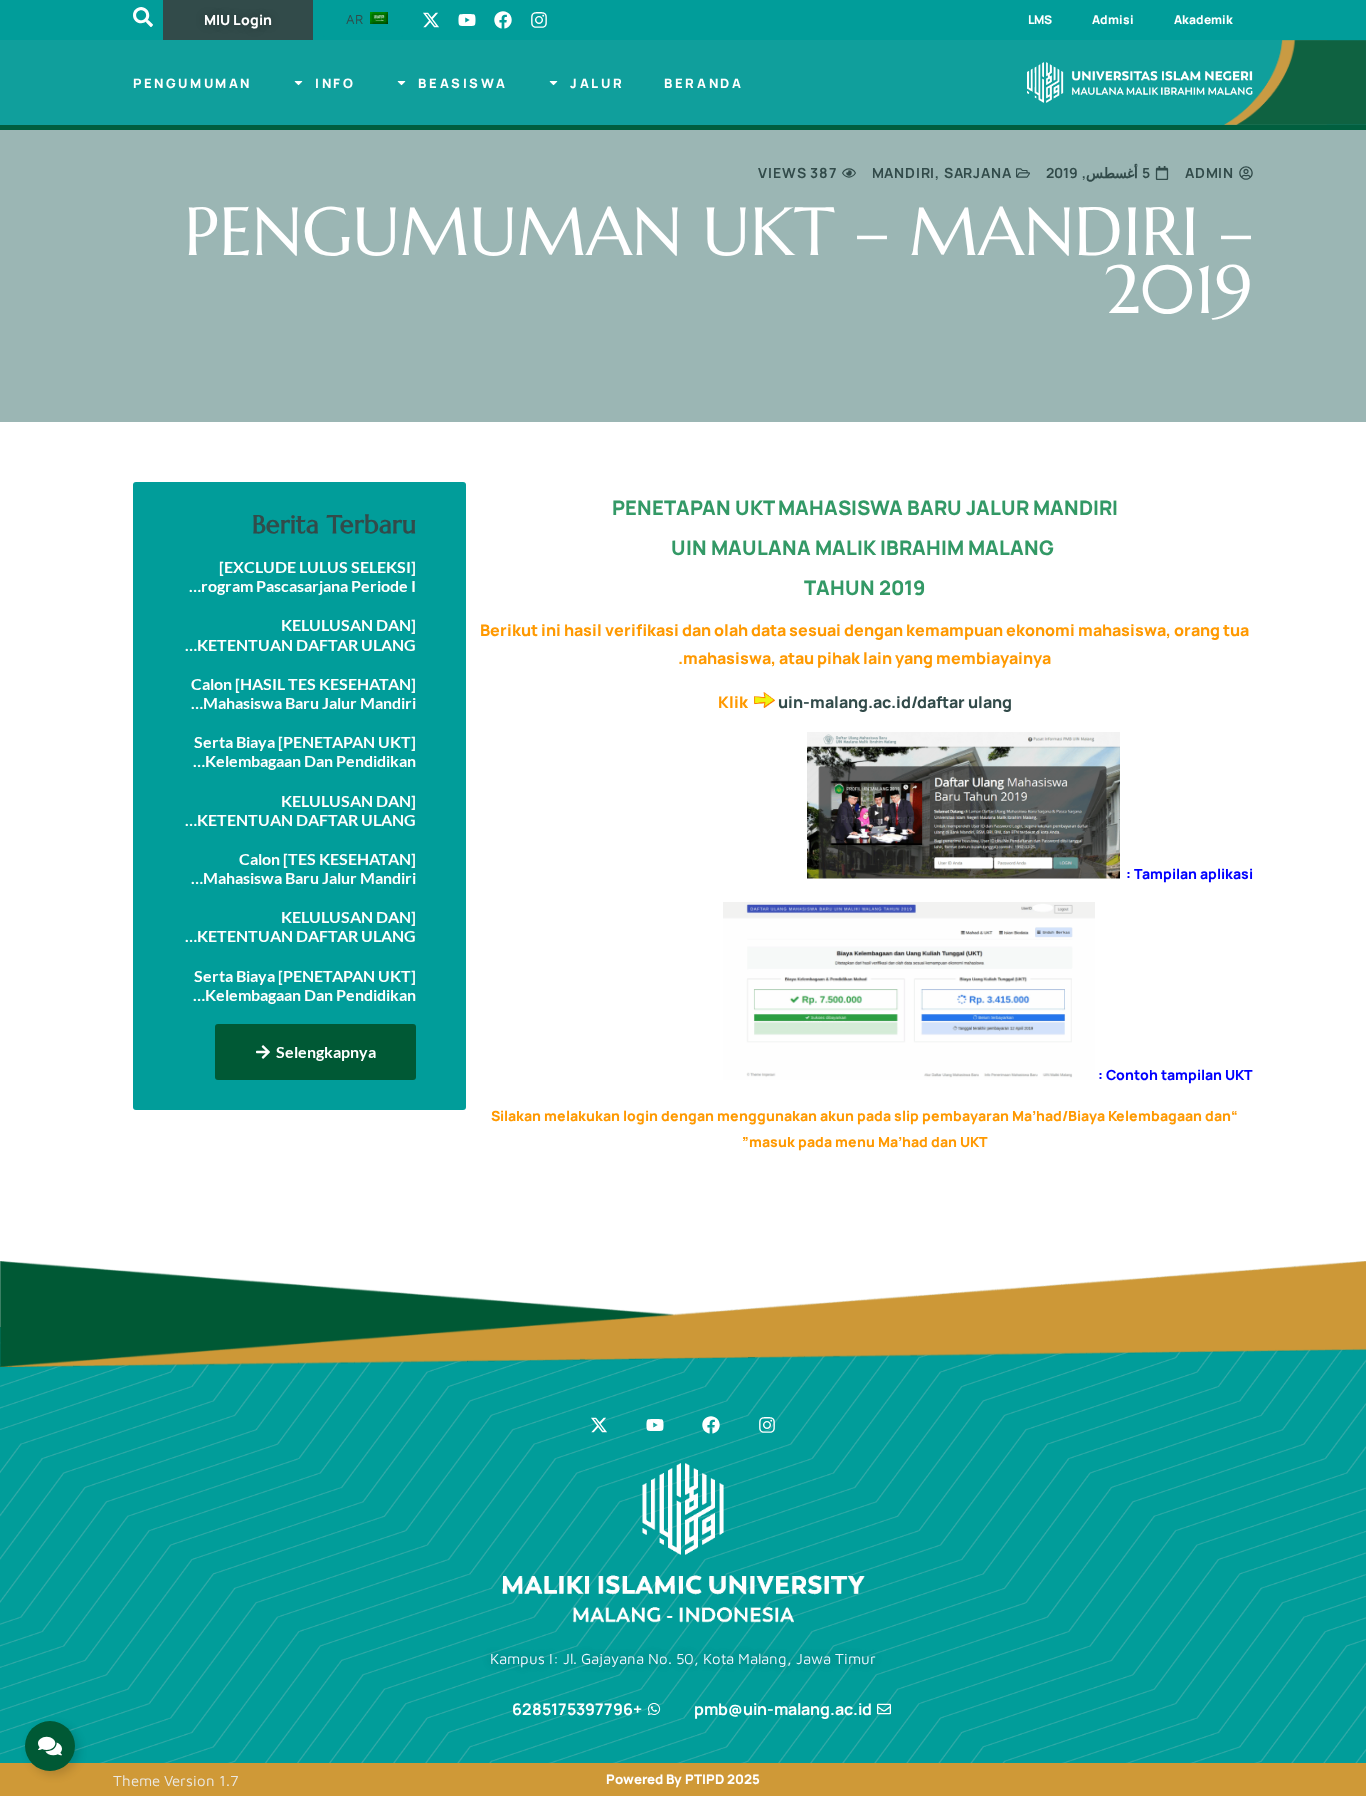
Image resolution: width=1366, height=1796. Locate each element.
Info (335, 83)
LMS (1040, 19)
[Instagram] (539, 20)
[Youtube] (467, 20)
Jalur (597, 83)
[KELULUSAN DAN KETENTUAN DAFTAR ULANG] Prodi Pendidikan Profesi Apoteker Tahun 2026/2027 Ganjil (304, 926)
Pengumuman (192, 83)
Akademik (1203, 19)
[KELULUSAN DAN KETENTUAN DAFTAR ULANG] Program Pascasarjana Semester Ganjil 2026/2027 (301, 634)
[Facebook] (503, 20)
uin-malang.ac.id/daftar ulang (895, 702)
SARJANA (978, 172)
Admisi (1113, 19)
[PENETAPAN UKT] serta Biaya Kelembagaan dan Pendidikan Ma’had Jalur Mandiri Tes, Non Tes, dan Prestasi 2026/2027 (305, 751)
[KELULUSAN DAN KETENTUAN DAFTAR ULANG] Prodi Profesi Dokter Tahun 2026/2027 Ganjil (304, 810)
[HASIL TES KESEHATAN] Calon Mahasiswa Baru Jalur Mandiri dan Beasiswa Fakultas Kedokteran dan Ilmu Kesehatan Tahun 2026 (300, 693)
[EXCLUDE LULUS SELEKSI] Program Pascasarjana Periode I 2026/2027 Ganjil (303, 576)
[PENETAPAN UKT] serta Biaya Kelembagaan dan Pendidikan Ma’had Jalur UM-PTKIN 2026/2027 (305, 985)
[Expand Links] (50, 1746)
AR (356, 19)
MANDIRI (904, 172)
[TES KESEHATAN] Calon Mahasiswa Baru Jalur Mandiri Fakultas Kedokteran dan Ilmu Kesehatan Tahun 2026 (308, 868)
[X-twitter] (431, 20)
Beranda (703, 83)
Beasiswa (462, 83)
